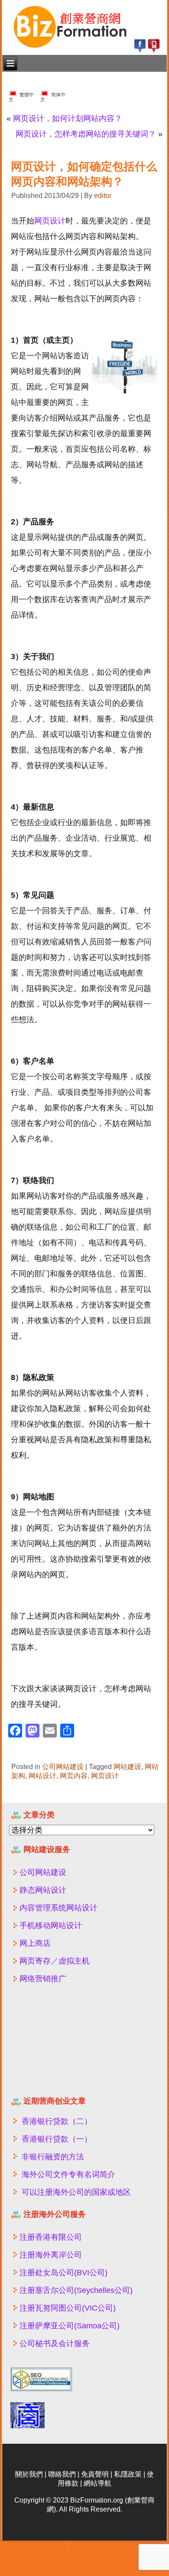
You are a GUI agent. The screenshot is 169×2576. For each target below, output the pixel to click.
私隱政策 (128, 2474)
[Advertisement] (62, 2044)
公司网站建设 (63, 1767)
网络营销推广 (43, 1979)
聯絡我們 (62, 2474)
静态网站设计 (43, 1890)
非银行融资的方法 (53, 2157)
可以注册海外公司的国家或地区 (76, 2192)
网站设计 (42, 1776)
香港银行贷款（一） (57, 2139)
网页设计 (50, 221)
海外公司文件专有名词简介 (68, 2174)
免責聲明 (95, 2474)
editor (103, 196)
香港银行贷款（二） (57, 2121)
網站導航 (97, 2483)
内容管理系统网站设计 (58, 1908)
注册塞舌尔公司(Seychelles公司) (76, 2290)
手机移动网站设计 (51, 1926)
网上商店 (35, 1943)
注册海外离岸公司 (51, 2255)
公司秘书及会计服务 (55, 2343)
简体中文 (53, 97)
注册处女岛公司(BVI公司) (63, 2273)
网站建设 (127, 1767)
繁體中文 (21, 97)
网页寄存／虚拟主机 (55, 1961)
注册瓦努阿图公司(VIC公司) (68, 2308)
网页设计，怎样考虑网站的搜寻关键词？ (86, 134)
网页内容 (74, 1776)
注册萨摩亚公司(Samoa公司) (70, 2326)
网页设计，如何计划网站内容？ (68, 118)
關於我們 (29, 2474)
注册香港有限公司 (51, 2237)
